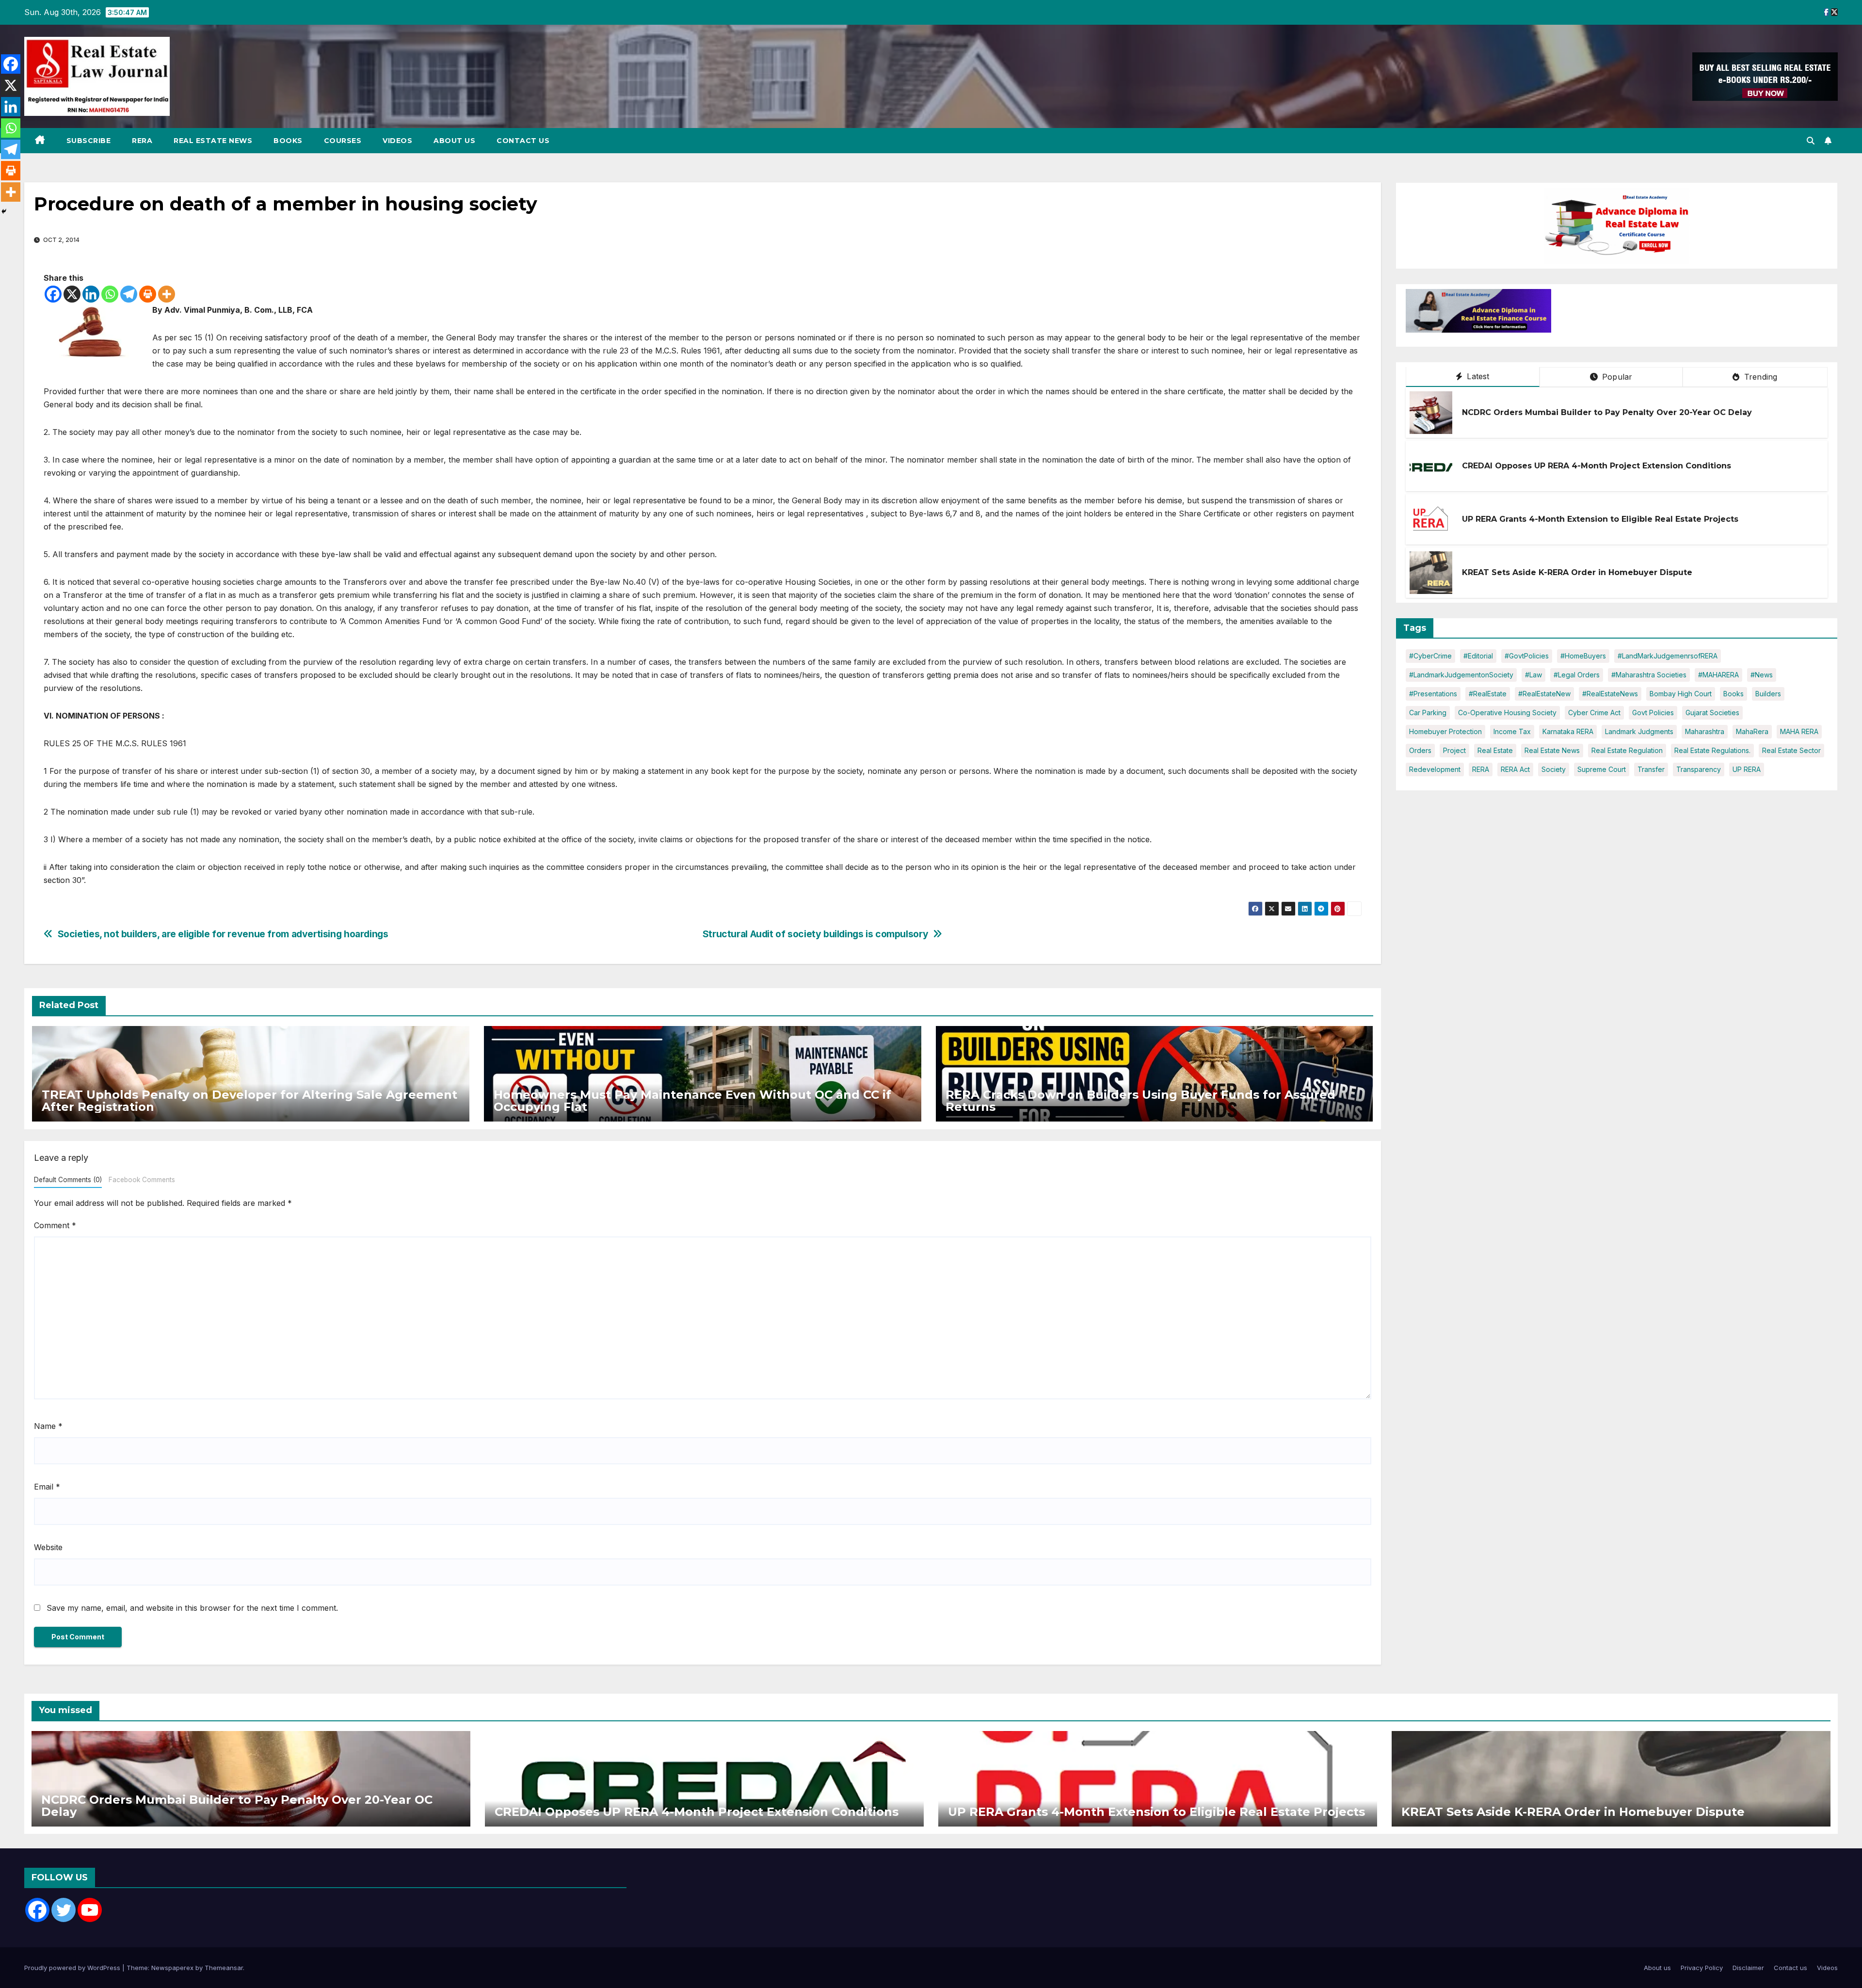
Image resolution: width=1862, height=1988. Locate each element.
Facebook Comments (142, 1180)
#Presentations (1433, 694)
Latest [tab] (1477, 376)
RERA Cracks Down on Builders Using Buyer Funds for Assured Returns (1140, 1101)
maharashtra (1705, 731)
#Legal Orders (1577, 675)
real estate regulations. (1712, 750)
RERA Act (1515, 769)
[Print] (148, 294)
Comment (55, 1225)
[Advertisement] (1631, 313)
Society (1554, 769)
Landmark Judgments (1639, 731)
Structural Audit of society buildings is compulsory (815, 934)
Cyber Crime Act (1594, 713)
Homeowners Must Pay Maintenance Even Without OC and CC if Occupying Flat (692, 1101)
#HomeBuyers (1583, 656)
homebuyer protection (1445, 731)
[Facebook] (53, 294)
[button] (1811, 141)
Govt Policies (1653, 713)
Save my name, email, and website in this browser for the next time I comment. (192, 1608)
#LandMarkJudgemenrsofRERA (1668, 656)
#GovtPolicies (1527, 656)
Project (1454, 750)
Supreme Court (1602, 769)
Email (47, 1487)
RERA (142, 141)
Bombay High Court (1681, 694)
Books (288, 141)
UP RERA (1747, 769)
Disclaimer (1748, 1968)
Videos (397, 141)
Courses (343, 141)
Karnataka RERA (1568, 731)
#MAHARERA (1718, 675)
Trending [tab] (1760, 377)
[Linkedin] (91, 294)
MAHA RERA (1799, 731)
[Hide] (4, 211)
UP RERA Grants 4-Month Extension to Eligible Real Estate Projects (1600, 519)
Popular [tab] (1616, 377)
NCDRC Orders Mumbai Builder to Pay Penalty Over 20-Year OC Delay (1607, 412)
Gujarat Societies (1712, 713)
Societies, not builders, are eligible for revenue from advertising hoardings (223, 934)
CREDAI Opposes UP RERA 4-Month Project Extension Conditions (1597, 466)
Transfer (1651, 769)
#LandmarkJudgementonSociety (1461, 675)
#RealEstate (1488, 694)
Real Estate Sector (1791, 750)
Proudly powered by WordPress (73, 1968)
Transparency (1699, 769)
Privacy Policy (1702, 1968)
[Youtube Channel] (90, 1910)
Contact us (523, 141)
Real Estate (1495, 750)
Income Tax (1512, 731)
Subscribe (89, 141)
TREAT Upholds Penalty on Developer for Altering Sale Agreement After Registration (249, 1101)
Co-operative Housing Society (1507, 713)
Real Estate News (213, 141)
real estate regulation (1627, 750)
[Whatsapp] (110, 294)
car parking (1428, 713)
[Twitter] (64, 1910)
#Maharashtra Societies (1649, 675)
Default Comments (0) (68, 1180)
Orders (1420, 750)
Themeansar (224, 1968)
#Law (1533, 675)
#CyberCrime (1430, 656)
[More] (167, 294)
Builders (1768, 694)
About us (454, 141)
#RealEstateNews (1610, 694)
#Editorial (1478, 656)
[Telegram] (129, 294)
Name (48, 1426)
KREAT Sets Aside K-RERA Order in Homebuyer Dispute (1577, 572)
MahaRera (1752, 731)
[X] (72, 294)
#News (1762, 675)
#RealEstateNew (1544, 694)
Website (48, 1547)
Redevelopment (1435, 769)
